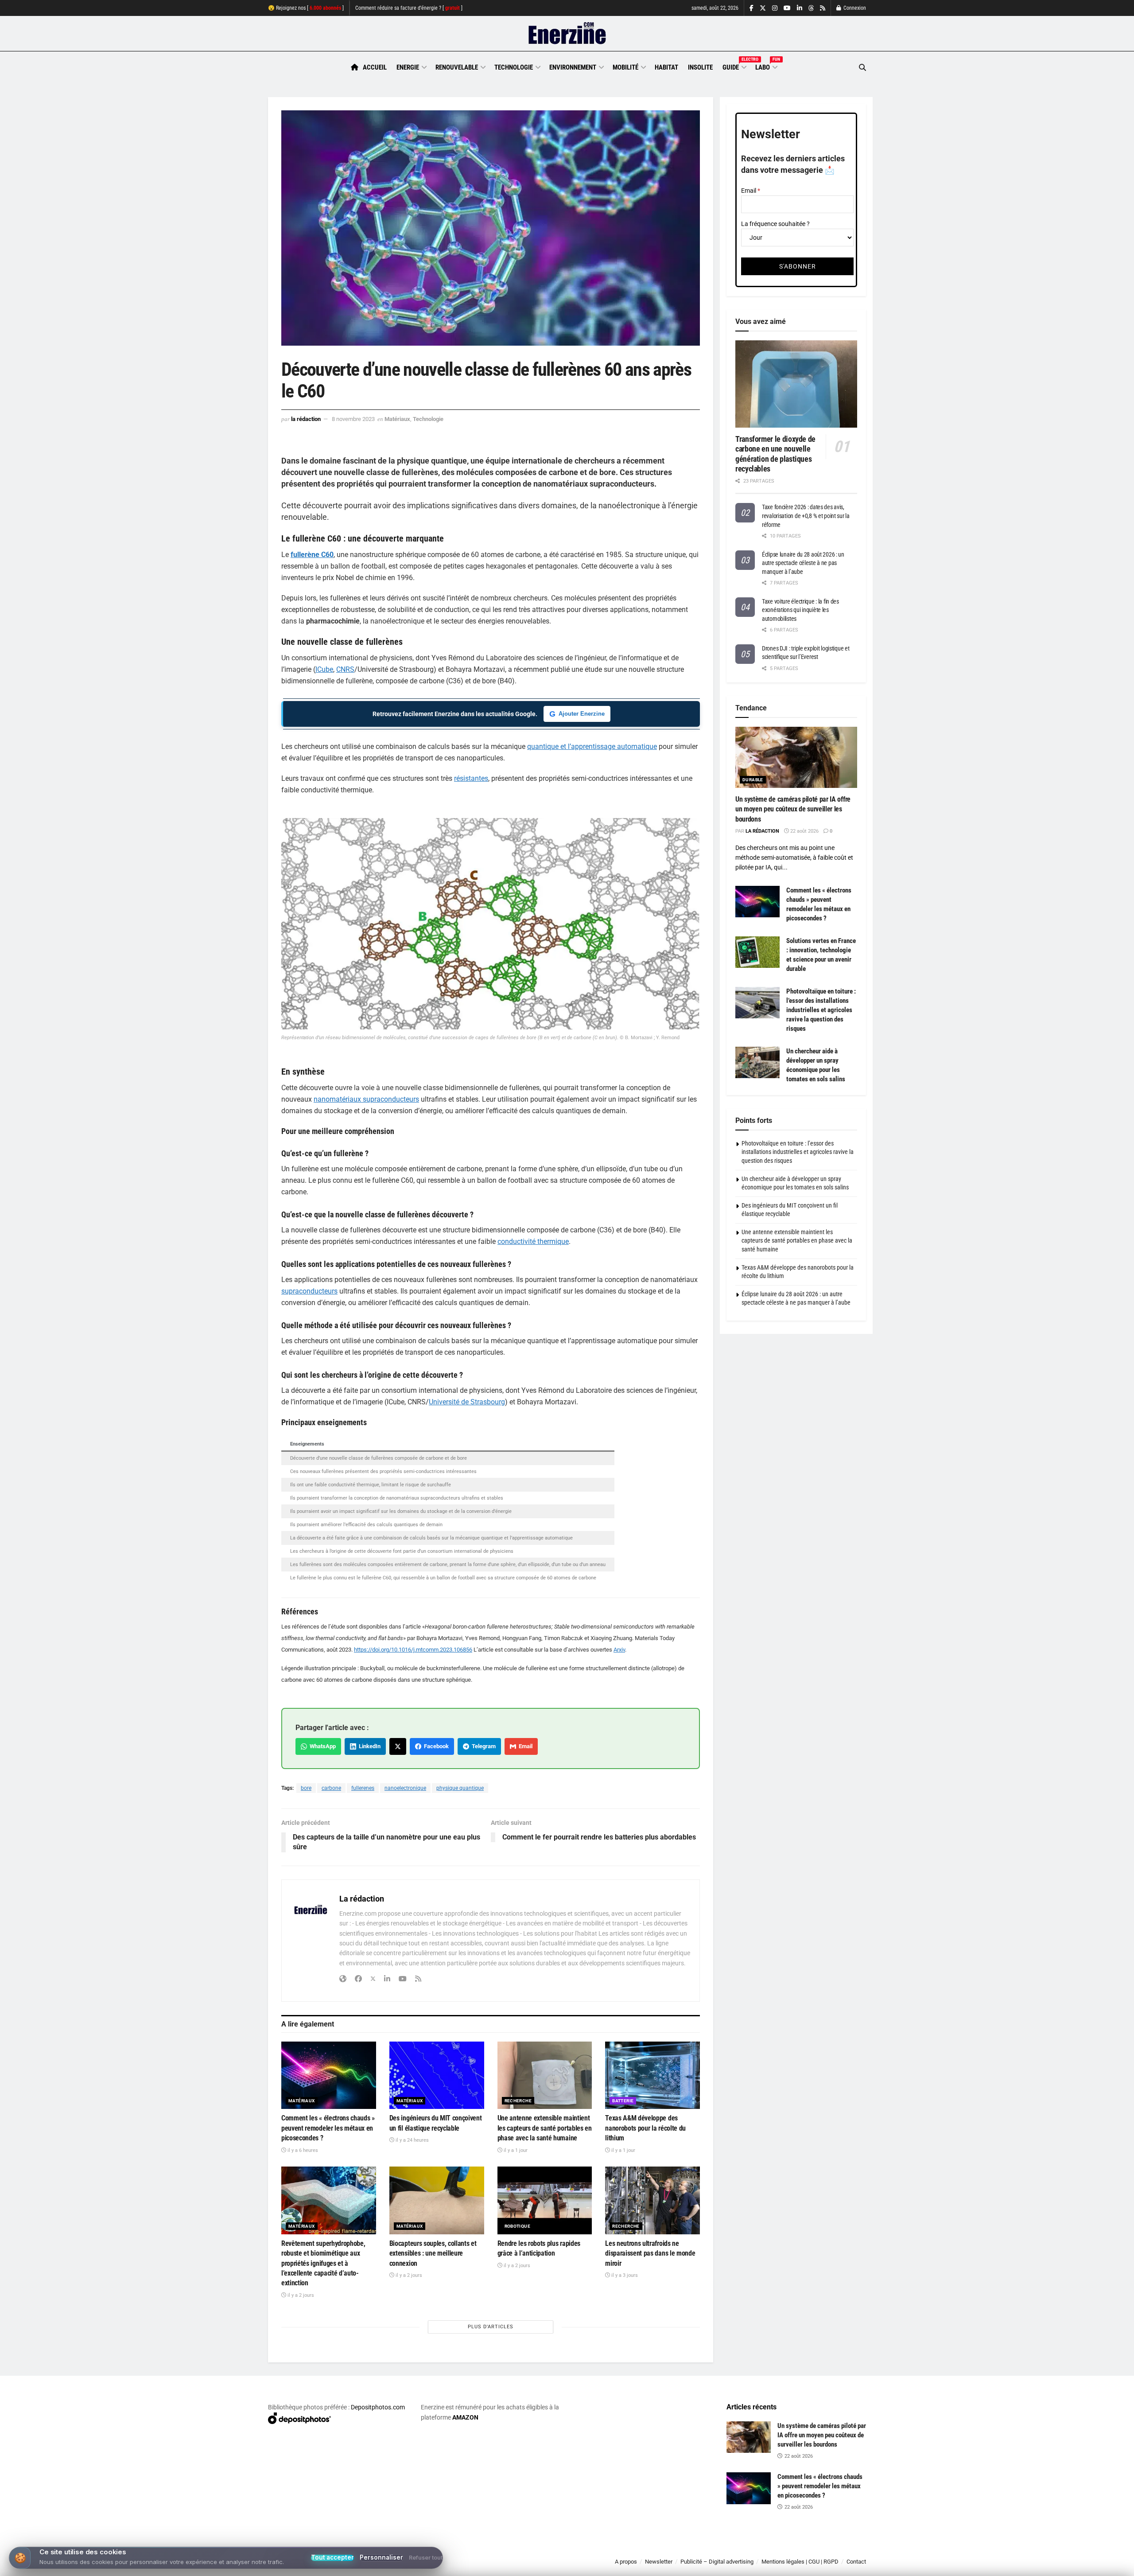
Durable (753, 780)
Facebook (435, 1746)
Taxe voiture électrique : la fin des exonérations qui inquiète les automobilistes (800, 610)
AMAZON (465, 2417)
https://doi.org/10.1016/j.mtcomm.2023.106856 (413, 1650)
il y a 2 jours (300, 2295)
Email (524, 1746)
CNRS (345, 669)
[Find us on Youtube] (787, 8)
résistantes (471, 778)
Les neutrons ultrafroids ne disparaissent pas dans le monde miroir (650, 2253)
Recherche (518, 2101)
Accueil (375, 67)
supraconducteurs (309, 1291)
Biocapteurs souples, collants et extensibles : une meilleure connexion (433, 2253)
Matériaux (397, 419)
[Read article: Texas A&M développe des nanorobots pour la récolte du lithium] (652, 2075)
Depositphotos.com (378, 2407)
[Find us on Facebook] (751, 8)
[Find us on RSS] (823, 8)
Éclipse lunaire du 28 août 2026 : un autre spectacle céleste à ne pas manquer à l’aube (803, 563)
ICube (324, 669)
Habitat (666, 67)
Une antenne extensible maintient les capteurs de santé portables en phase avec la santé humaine (545, 2128)
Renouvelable (457, 67)
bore (306, 1788)
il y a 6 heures (302, 2150)
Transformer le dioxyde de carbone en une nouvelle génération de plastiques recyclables (775, 454)
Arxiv (619, 1650)
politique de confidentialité (558, 2566)
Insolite (700, 67)
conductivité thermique (533, 1241)
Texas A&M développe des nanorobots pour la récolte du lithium (645, 2128)
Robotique (518, 2226)
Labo (766, 66)
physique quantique (460, 1788)
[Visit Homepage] (567, 34)
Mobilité (625, 67)
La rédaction (306, 419)
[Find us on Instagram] (775, 8)
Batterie (623, 2101)
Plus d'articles (491, 2327)
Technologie (514, 67)
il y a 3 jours (624, 2275)
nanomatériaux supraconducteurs (366, 1099)
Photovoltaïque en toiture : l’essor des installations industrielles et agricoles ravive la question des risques (821, 1010)
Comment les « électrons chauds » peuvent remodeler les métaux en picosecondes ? (328, 2128)
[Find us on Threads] (811, 8)
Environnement (573, 67)
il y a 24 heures (412, 2140)
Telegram (482, 1746)
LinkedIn (368, 1746)
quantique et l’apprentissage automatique (592, 746)
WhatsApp (321, 1746)
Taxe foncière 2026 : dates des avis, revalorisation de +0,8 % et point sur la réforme (806, 516)
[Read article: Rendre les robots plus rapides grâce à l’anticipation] (545, 2200)
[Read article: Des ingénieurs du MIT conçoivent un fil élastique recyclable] (437, 2075)
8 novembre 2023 (353, 419)
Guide (734, 66)
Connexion (854, 8)
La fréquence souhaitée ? (775, 224)
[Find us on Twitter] (763, 8)
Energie (408, 67)
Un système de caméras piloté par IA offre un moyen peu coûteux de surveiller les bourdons (793, 809)
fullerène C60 (312, 555)
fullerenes (363, 1788)
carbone (331, 1788)
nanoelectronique (405, 1788)
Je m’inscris (820, 2550)
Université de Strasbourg (467, 1402)
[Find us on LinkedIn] (800, 8)
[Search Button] (862, 68)
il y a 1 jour (515, 2150)
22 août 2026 (804, 831)
